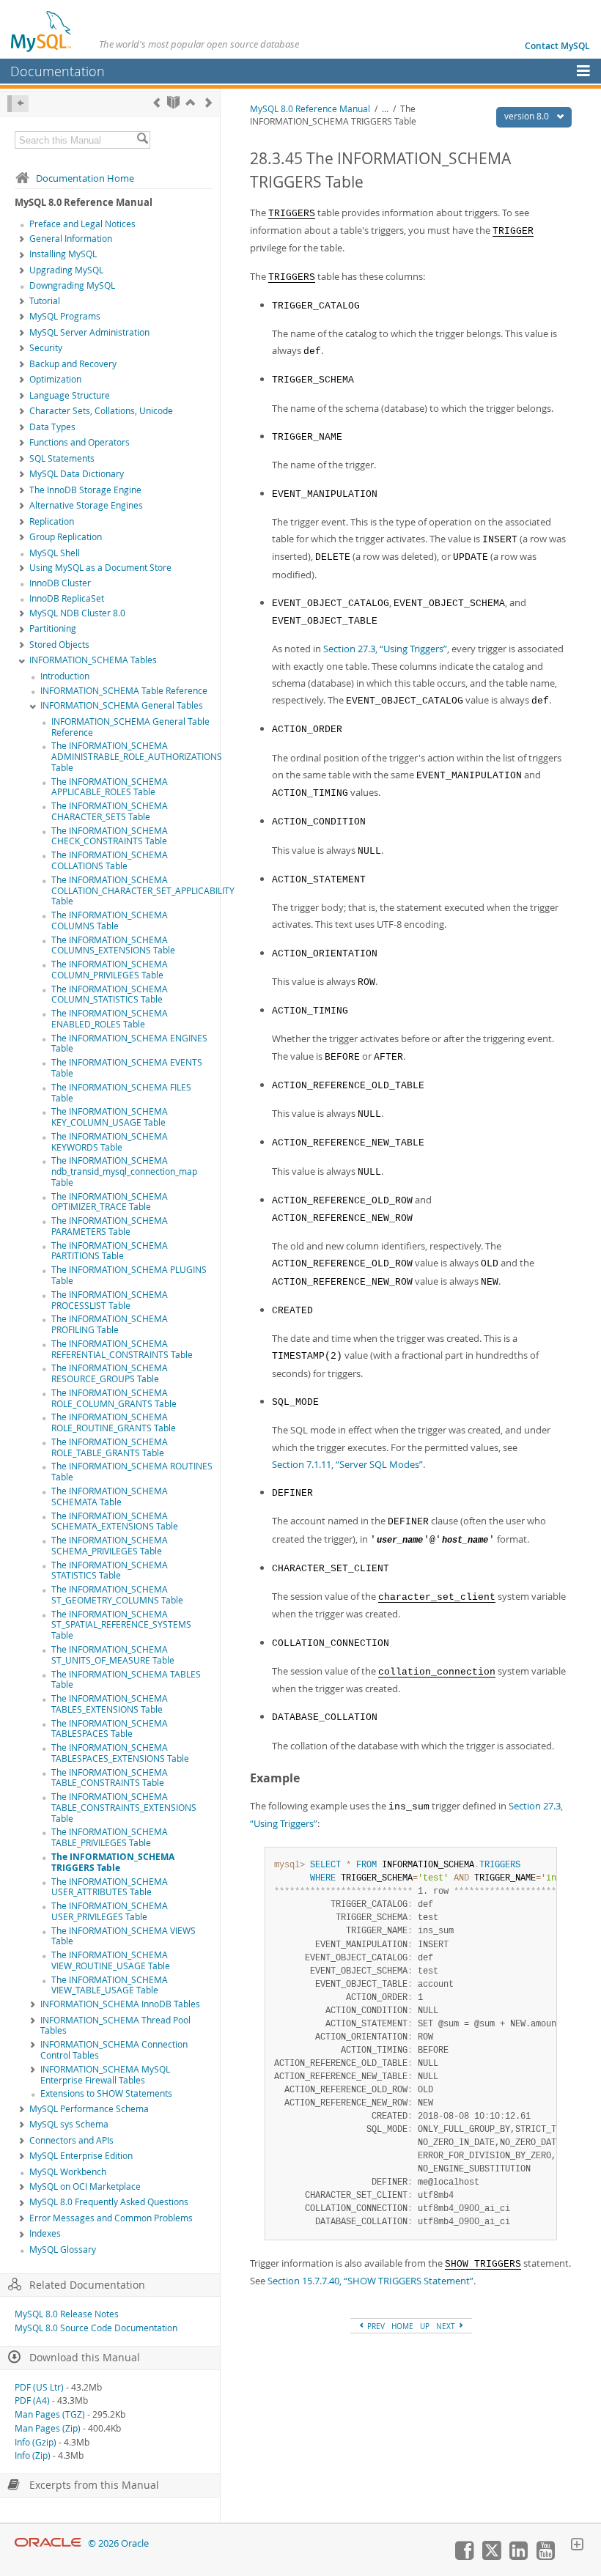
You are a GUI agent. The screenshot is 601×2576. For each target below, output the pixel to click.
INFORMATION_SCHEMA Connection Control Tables (114, 2050)
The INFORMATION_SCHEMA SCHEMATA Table (110, 1496)
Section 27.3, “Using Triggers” (385, 649)
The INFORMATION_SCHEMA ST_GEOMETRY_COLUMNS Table (117, 1595)
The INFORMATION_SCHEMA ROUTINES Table (132, 1472)
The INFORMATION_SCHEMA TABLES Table (126, 1680)
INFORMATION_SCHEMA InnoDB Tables (120, 2004)
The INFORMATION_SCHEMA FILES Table (121, 1093)
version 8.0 (528, 116)
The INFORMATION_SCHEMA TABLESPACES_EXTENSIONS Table (120, 1753)
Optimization (55, 379)
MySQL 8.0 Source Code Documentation (96, 2328)
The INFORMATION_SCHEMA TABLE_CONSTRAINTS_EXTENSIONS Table (124, 1808)
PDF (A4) (32, 2400)
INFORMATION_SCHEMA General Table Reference (130, 727)
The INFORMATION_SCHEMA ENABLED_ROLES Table (110, 1019)
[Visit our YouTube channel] (545, 2556)
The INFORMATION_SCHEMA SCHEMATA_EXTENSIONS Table (115, 1521)
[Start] (173, 102)
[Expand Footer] (577, 2546)
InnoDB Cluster (60, 583)
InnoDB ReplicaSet (67, 598)
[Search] (142, 140)
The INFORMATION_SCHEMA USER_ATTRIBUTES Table (110, 1887)
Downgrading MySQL (72, 285)
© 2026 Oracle (118, 2543)
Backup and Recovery (73, 364)
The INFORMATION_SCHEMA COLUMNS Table (110, 920)
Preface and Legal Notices (82, 224)
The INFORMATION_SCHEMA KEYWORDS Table (110, 1142)
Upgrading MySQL (66, 270)
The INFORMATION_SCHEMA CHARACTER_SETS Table (110, 811)
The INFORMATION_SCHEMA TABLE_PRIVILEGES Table (110, 1837)
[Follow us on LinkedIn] (518, 2556)
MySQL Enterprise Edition (81, 2156)
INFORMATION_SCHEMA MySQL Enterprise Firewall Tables (105, 2075)
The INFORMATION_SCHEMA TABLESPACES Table (110, 1729)
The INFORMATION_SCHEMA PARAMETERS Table (110, 1226)
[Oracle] (48, 2543)
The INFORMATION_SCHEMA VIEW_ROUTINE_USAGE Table (111, 1960)
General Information (71, 239)
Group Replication (66, 537)
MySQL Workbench (68, 2172)
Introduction (65, 676)
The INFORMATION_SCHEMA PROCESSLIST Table (110, 1300)
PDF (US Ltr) (39, 2387)
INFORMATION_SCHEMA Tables (93, 660)
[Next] (209, 102)
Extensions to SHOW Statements (106, 2093)
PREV (375, 2326)
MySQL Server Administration (89, 332)
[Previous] (156, 102)
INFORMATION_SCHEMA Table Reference (124, 691)
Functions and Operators (80, 442)
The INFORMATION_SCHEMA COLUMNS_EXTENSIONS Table (113, 945)
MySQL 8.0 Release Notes (67, 2314)
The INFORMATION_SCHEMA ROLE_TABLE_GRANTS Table (110, 1447)
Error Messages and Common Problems (111, 2218)
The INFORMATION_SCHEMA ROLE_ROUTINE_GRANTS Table (114, 1422)
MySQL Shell (55, 553)
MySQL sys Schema (69, 2124)
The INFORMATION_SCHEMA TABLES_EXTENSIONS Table (110, 1704)
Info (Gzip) (36, 2442)
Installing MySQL (63, 254)
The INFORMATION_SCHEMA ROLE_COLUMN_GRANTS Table (114, 1398)
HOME (402, 2326)
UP (425, 2326)
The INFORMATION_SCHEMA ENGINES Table (129, 1044)
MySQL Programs (65, 316)
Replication (52, 521)
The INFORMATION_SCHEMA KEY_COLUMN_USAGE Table (110, 1117)
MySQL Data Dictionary (77, 474)
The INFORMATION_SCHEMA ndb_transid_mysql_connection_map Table (124, 1171)
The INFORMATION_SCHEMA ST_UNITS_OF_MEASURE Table (113, 1655)
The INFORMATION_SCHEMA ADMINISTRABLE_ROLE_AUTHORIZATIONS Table (137, 757)
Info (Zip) (33, 2455)
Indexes (45, 2233)
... (385, 109)
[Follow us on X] (491, 2556)
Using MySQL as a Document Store (100, 568)
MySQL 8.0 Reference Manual (310, 109)
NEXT (447, 2326)
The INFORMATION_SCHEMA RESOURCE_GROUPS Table (110, 1373)
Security (46, 348)
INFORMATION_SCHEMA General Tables (122, 705)
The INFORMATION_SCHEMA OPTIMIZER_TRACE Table (110, 1202)
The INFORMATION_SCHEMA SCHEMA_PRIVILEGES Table (110, 1546)
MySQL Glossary (63, 2250)
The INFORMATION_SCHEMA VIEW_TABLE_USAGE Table (110, 1985)
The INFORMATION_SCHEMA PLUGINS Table (129, 1275)
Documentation (58, 71)
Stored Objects (59, 645)
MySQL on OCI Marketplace (85, 2186)
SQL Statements (62, 458)
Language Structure (70, 395)
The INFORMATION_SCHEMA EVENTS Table (127, 1068)
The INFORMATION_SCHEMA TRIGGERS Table (113, 1862)
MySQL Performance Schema (89, 2109)
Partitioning (53, 628)
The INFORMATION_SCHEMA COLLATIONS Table (110, 860)
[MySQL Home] (42, 31)
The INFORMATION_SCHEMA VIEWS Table (123, 1936)
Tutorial (45, 301)
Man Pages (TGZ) (50, 2414)
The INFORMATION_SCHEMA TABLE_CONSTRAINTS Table (110, 1778)
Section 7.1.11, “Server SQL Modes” (347, 1464)
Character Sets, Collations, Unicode (101, 411)
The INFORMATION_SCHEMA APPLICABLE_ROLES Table (110, 787)
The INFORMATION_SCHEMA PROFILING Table (110, 1324)
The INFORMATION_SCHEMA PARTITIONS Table (110, 1251)
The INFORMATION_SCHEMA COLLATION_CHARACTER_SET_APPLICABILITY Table (143, 891)
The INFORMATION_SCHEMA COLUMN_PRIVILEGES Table (110, 970)
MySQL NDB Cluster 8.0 (77, 613)
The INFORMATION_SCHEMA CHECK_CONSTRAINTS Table (110, 836)
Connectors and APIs (71, 2140)
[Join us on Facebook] (464, 2556)
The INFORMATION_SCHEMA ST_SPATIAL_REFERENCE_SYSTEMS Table (121, 1625)
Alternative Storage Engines (86, 505)
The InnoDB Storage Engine (85, 490)
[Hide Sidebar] (18, 104)
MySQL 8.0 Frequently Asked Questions (109, 2202)
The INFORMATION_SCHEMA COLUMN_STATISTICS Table (110, 994)
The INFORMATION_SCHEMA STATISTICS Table (110, 1571)
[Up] (190, 102)
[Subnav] (22, 240)
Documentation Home (85, 178)
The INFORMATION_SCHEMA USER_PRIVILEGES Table (110, 1911)
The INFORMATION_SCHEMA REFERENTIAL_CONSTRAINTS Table (122, 1349)
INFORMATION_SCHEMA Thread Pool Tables (115, 2026)
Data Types (52, 427)
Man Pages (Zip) (48, 2428)
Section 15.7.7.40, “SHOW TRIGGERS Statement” (370, 2281)
